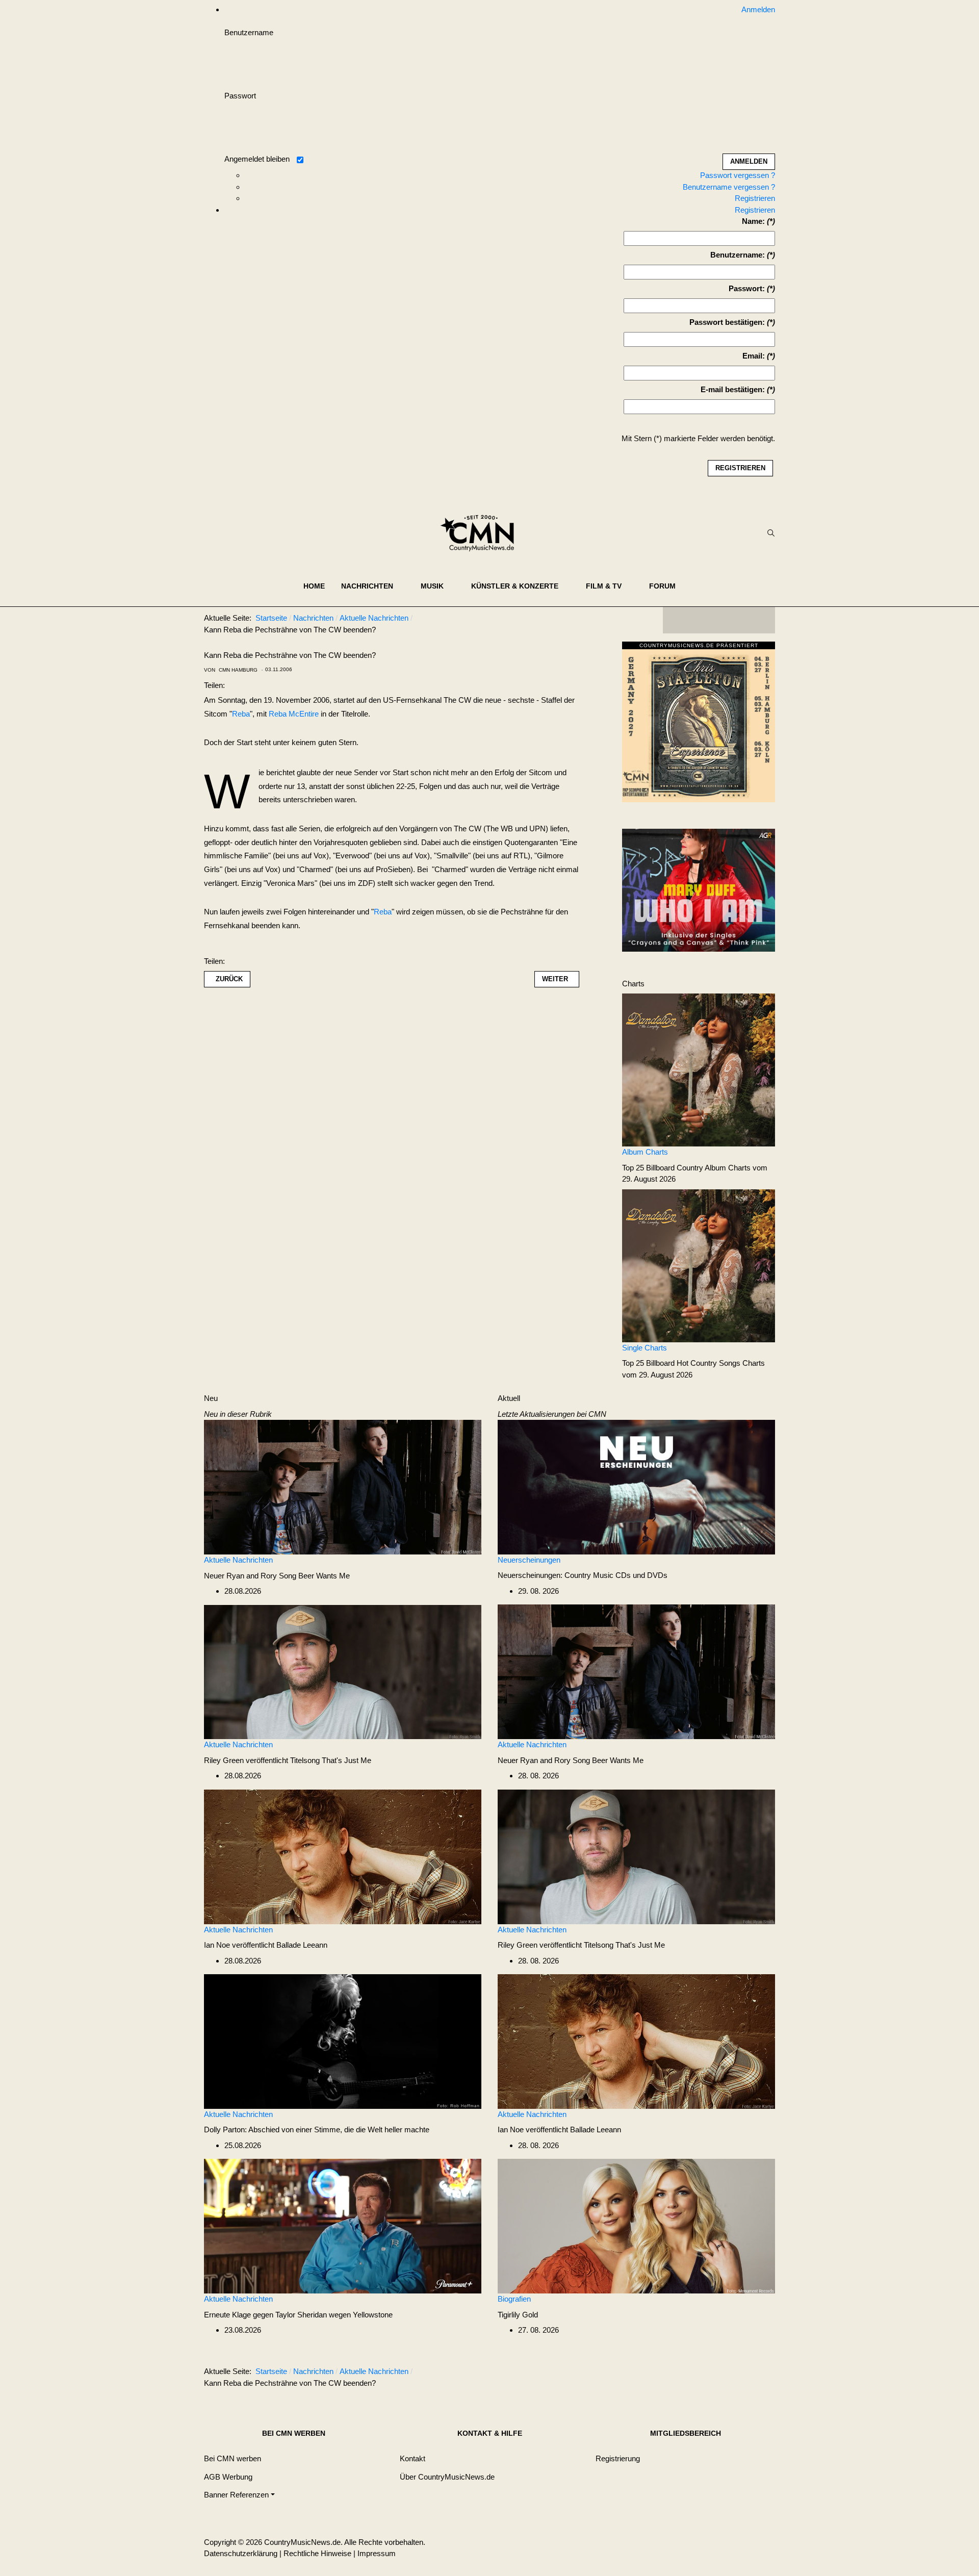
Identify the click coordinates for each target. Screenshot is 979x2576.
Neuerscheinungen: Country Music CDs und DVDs (583, 1575)
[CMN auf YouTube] (739, 620)
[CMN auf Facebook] (678, 620)
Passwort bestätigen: (727, 322)
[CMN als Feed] (760, 620)
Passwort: (747, 288)
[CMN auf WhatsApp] (719, 620)
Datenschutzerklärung (241, 2553)
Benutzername (249, 32)
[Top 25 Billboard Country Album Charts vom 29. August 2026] (699, 1069)
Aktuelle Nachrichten (238, 1560)
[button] (373, 586)
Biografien (514, 2299)
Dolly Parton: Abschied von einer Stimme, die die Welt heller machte (317, 2129)
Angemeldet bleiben (257, 159)
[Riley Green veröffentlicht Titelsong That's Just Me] (343, 1671)
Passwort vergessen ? (738, 175)
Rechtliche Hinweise (317, 2553)
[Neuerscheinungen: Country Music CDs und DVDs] (636, 1486)
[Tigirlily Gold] (636, 2225)
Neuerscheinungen (529, 1560)
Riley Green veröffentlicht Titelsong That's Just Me (288, 1760)
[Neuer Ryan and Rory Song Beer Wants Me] (343, 1486)
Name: (753, 221)
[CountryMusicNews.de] (482, 533)
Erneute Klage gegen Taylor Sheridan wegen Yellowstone (298, 2315)
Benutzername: (738, 255)
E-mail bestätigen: (733, 389)
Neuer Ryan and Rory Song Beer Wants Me (277, 1576)
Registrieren (755, 198)
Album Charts (645, 1152)
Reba (241, 714)
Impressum (377, 2553)
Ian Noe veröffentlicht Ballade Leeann (266, 1945)
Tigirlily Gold (518, 2315)
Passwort (240, 96)
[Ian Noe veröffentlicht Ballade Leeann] (343, 1856)
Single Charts (645, 1348)
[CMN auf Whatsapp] (724, 2374)
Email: (754, 356)
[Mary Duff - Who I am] (699, 889)
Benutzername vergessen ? (729, 187)
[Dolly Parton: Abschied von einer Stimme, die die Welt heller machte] (343, 2041)
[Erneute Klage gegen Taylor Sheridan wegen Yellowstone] (343, 2225)
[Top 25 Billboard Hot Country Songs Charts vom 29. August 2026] (699, 1265)
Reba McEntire (294, 714)
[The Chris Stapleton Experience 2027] (699, 724)
